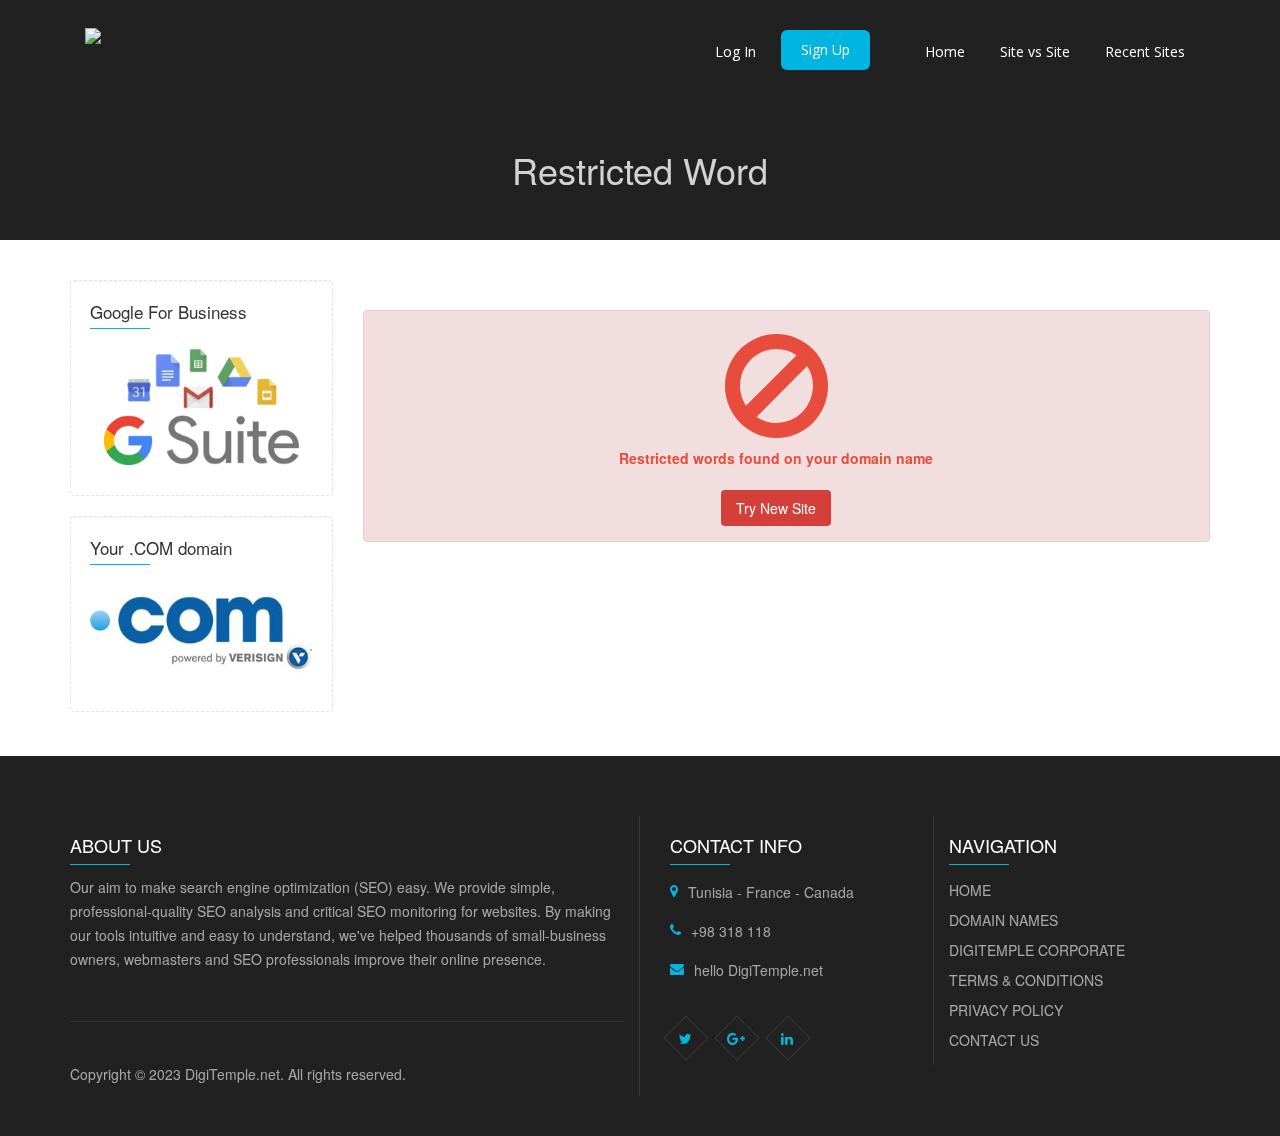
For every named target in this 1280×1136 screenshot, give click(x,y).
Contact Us (994, 1040)
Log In (735, 51)
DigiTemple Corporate (1037, 950)
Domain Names (1003, 920)
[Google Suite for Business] (201, 404)
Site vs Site (1035, 51)
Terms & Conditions (1026, 980)
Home (945, 51)
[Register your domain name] (201, 630)
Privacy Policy (1006, 1010)
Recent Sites (1145, 51)
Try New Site (776, 508)
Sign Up (825, 49)
